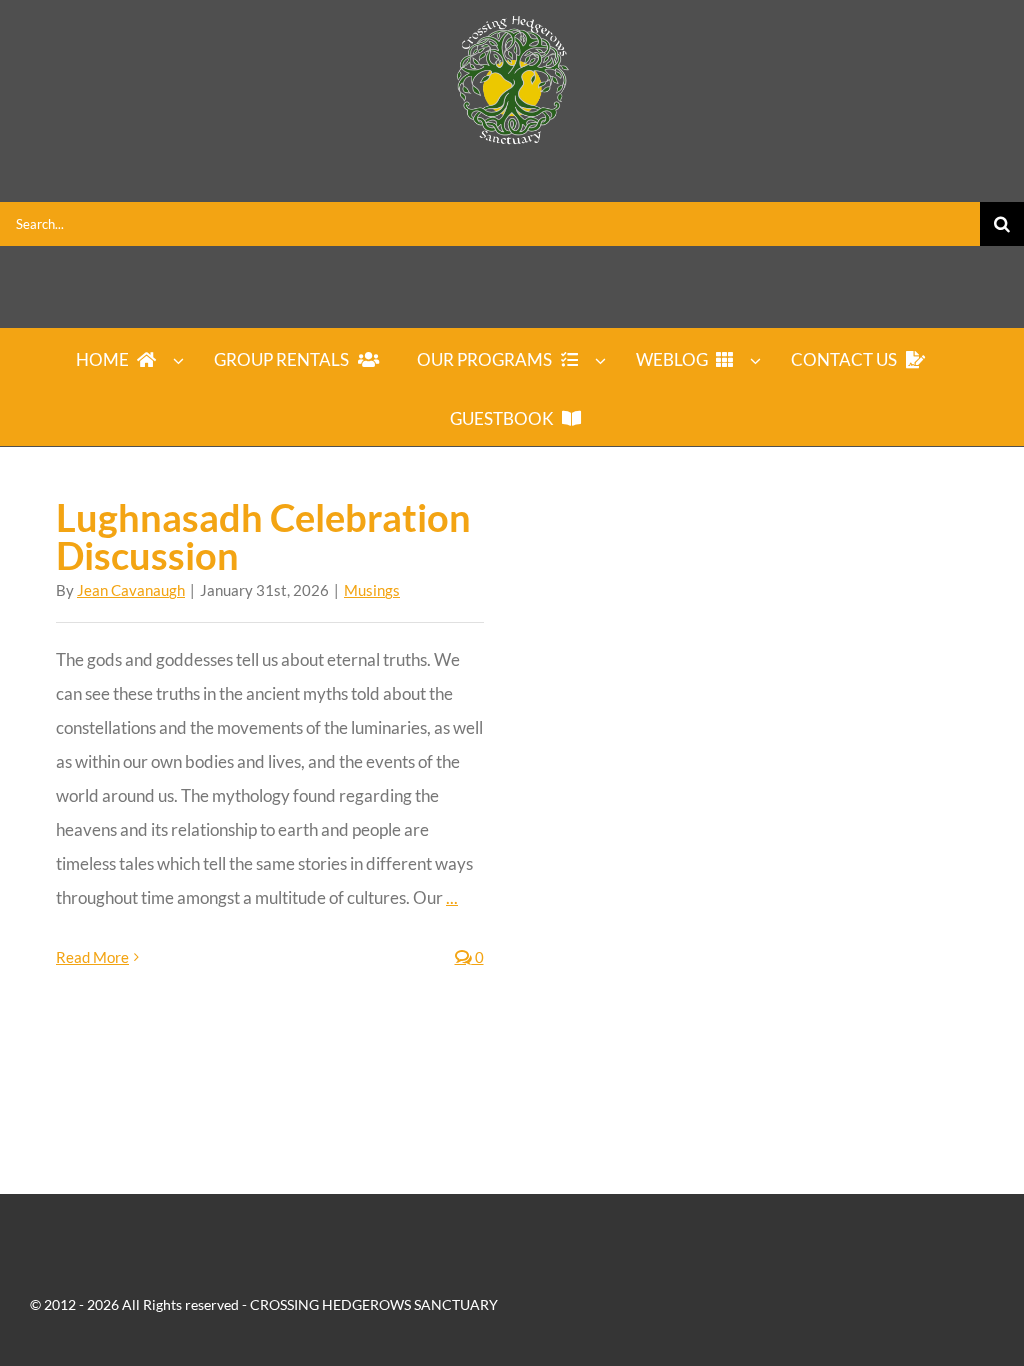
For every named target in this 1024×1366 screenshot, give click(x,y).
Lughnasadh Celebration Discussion (263, 536)
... (452, 897)
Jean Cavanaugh (131, 590)
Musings (372, 590)
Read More (92, 957)
